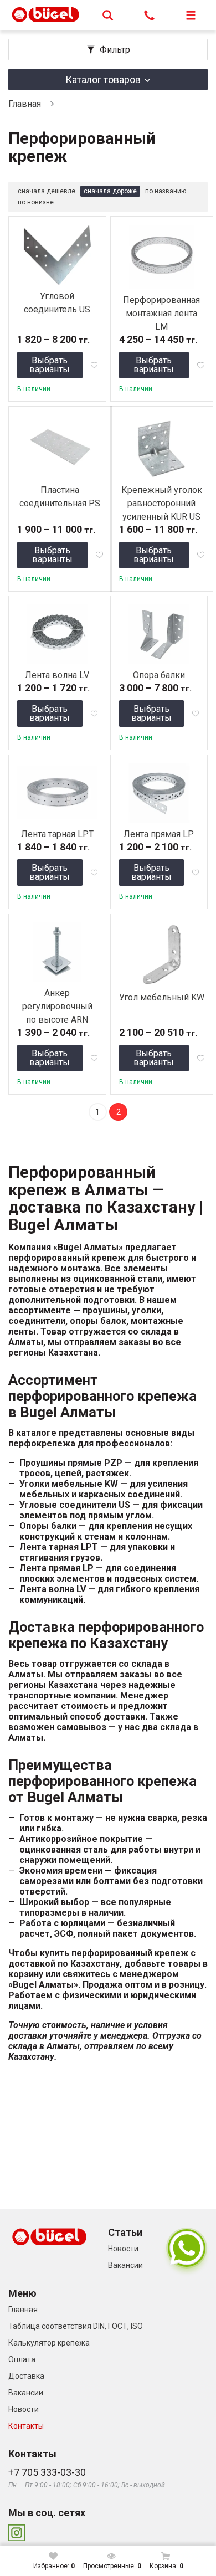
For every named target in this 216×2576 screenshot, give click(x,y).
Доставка (26, 2376)
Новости (123, 2249)
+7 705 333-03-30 (47, 2472)
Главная (25, 104)
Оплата (22, 2359)
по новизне (36, 202)
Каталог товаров (103, 79)
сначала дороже (110, 191)
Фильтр (115, 50)
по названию (166, 191)
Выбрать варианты (50, 365)
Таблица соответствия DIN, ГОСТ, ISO (76, 2326)
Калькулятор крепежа (49, 2343)
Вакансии (125, 2265)
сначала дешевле (47, 191)
